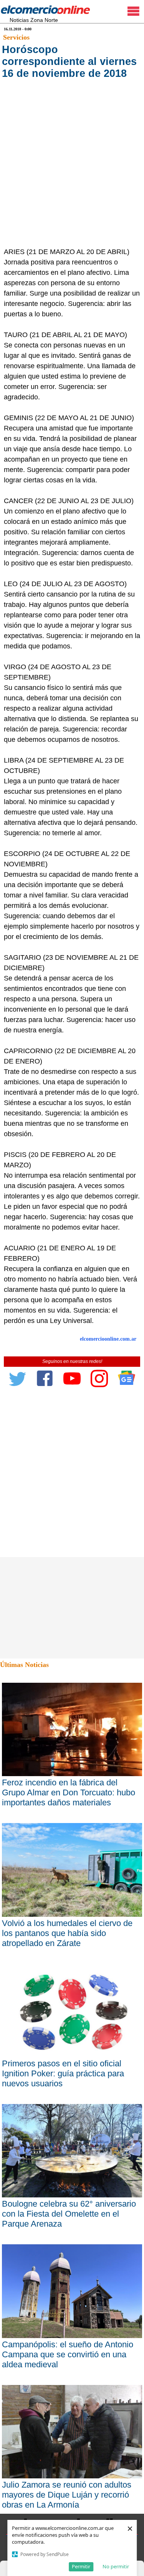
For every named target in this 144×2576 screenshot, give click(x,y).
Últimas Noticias (24, 1665)
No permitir (116, 2566)
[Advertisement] (72, 171)
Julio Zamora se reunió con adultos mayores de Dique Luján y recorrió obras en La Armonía (67, 2495)
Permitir (81, 2566)
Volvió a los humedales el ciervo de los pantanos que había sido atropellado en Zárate (67, 1933)
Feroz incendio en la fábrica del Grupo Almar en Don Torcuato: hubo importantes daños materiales (69, 1792)
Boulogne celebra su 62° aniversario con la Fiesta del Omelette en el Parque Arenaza (69, 2214)
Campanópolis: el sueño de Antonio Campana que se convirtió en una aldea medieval (68, 2354)
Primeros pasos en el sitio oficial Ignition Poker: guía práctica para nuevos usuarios (63, 2073)
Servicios (16, 37)
